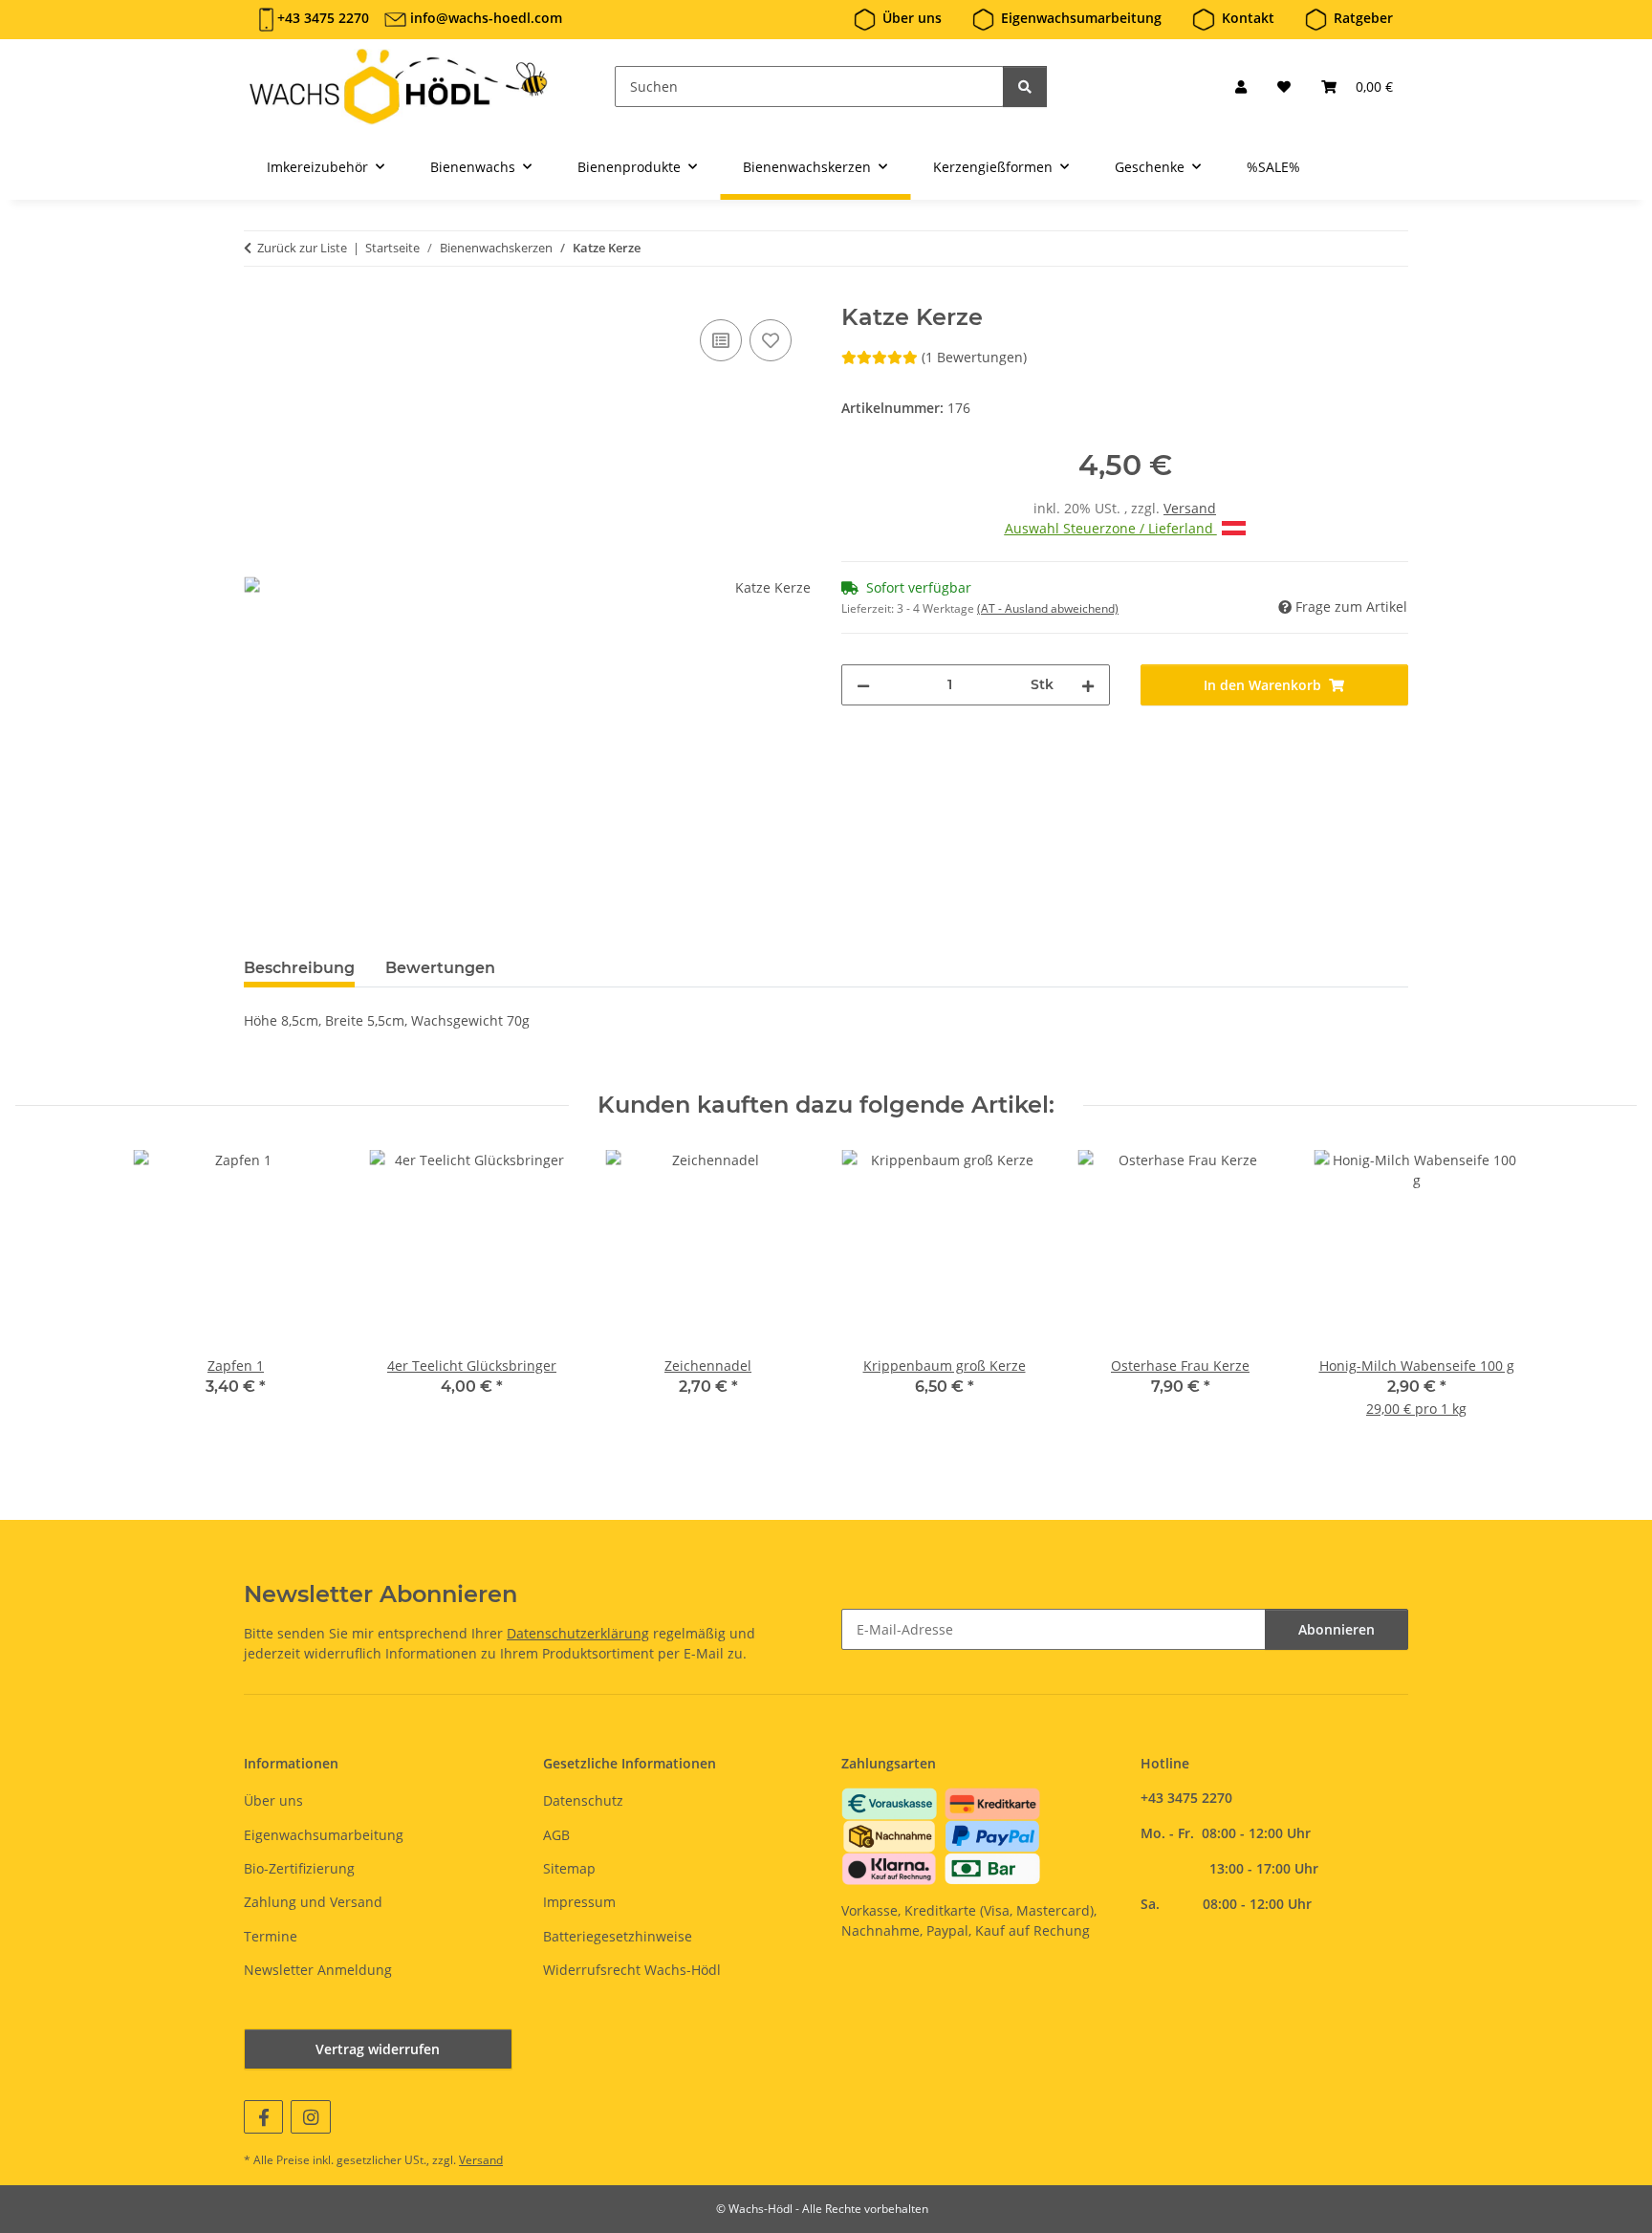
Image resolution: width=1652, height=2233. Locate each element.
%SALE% (1273, 167)
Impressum (579, 1902)
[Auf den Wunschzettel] (771, 340)
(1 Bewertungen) (974, 357)
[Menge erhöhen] (1088, 685)
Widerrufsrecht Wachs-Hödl (632, 1970)
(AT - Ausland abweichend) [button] (1048, 608)
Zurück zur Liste (302, 248)
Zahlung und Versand (313, 1902)
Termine (271, 1936)
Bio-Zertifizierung (299, 1868)
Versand (1190, 508)
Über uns (912, 18)
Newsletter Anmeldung (318, 1970)
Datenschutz (583, 1800)
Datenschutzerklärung (578, 1633)
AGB (556, 1835)
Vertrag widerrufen (378, 2049)
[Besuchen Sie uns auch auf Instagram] (310, 2117)
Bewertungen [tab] (440, 968)
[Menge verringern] (863, 685)
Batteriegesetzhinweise (618, 1936)
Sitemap (569, 1868)
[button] (1241, 87)
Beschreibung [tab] (299, 968)
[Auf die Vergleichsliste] (721, 340)
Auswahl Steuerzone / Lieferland (1111, 528)
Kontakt (1248, 18)
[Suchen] (1025, 87)
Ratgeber (1363, 18)
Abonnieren (1337, 1629)
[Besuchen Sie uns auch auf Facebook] (263, 2117)
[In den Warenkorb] (259, 293)
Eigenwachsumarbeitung (1081, 18)
